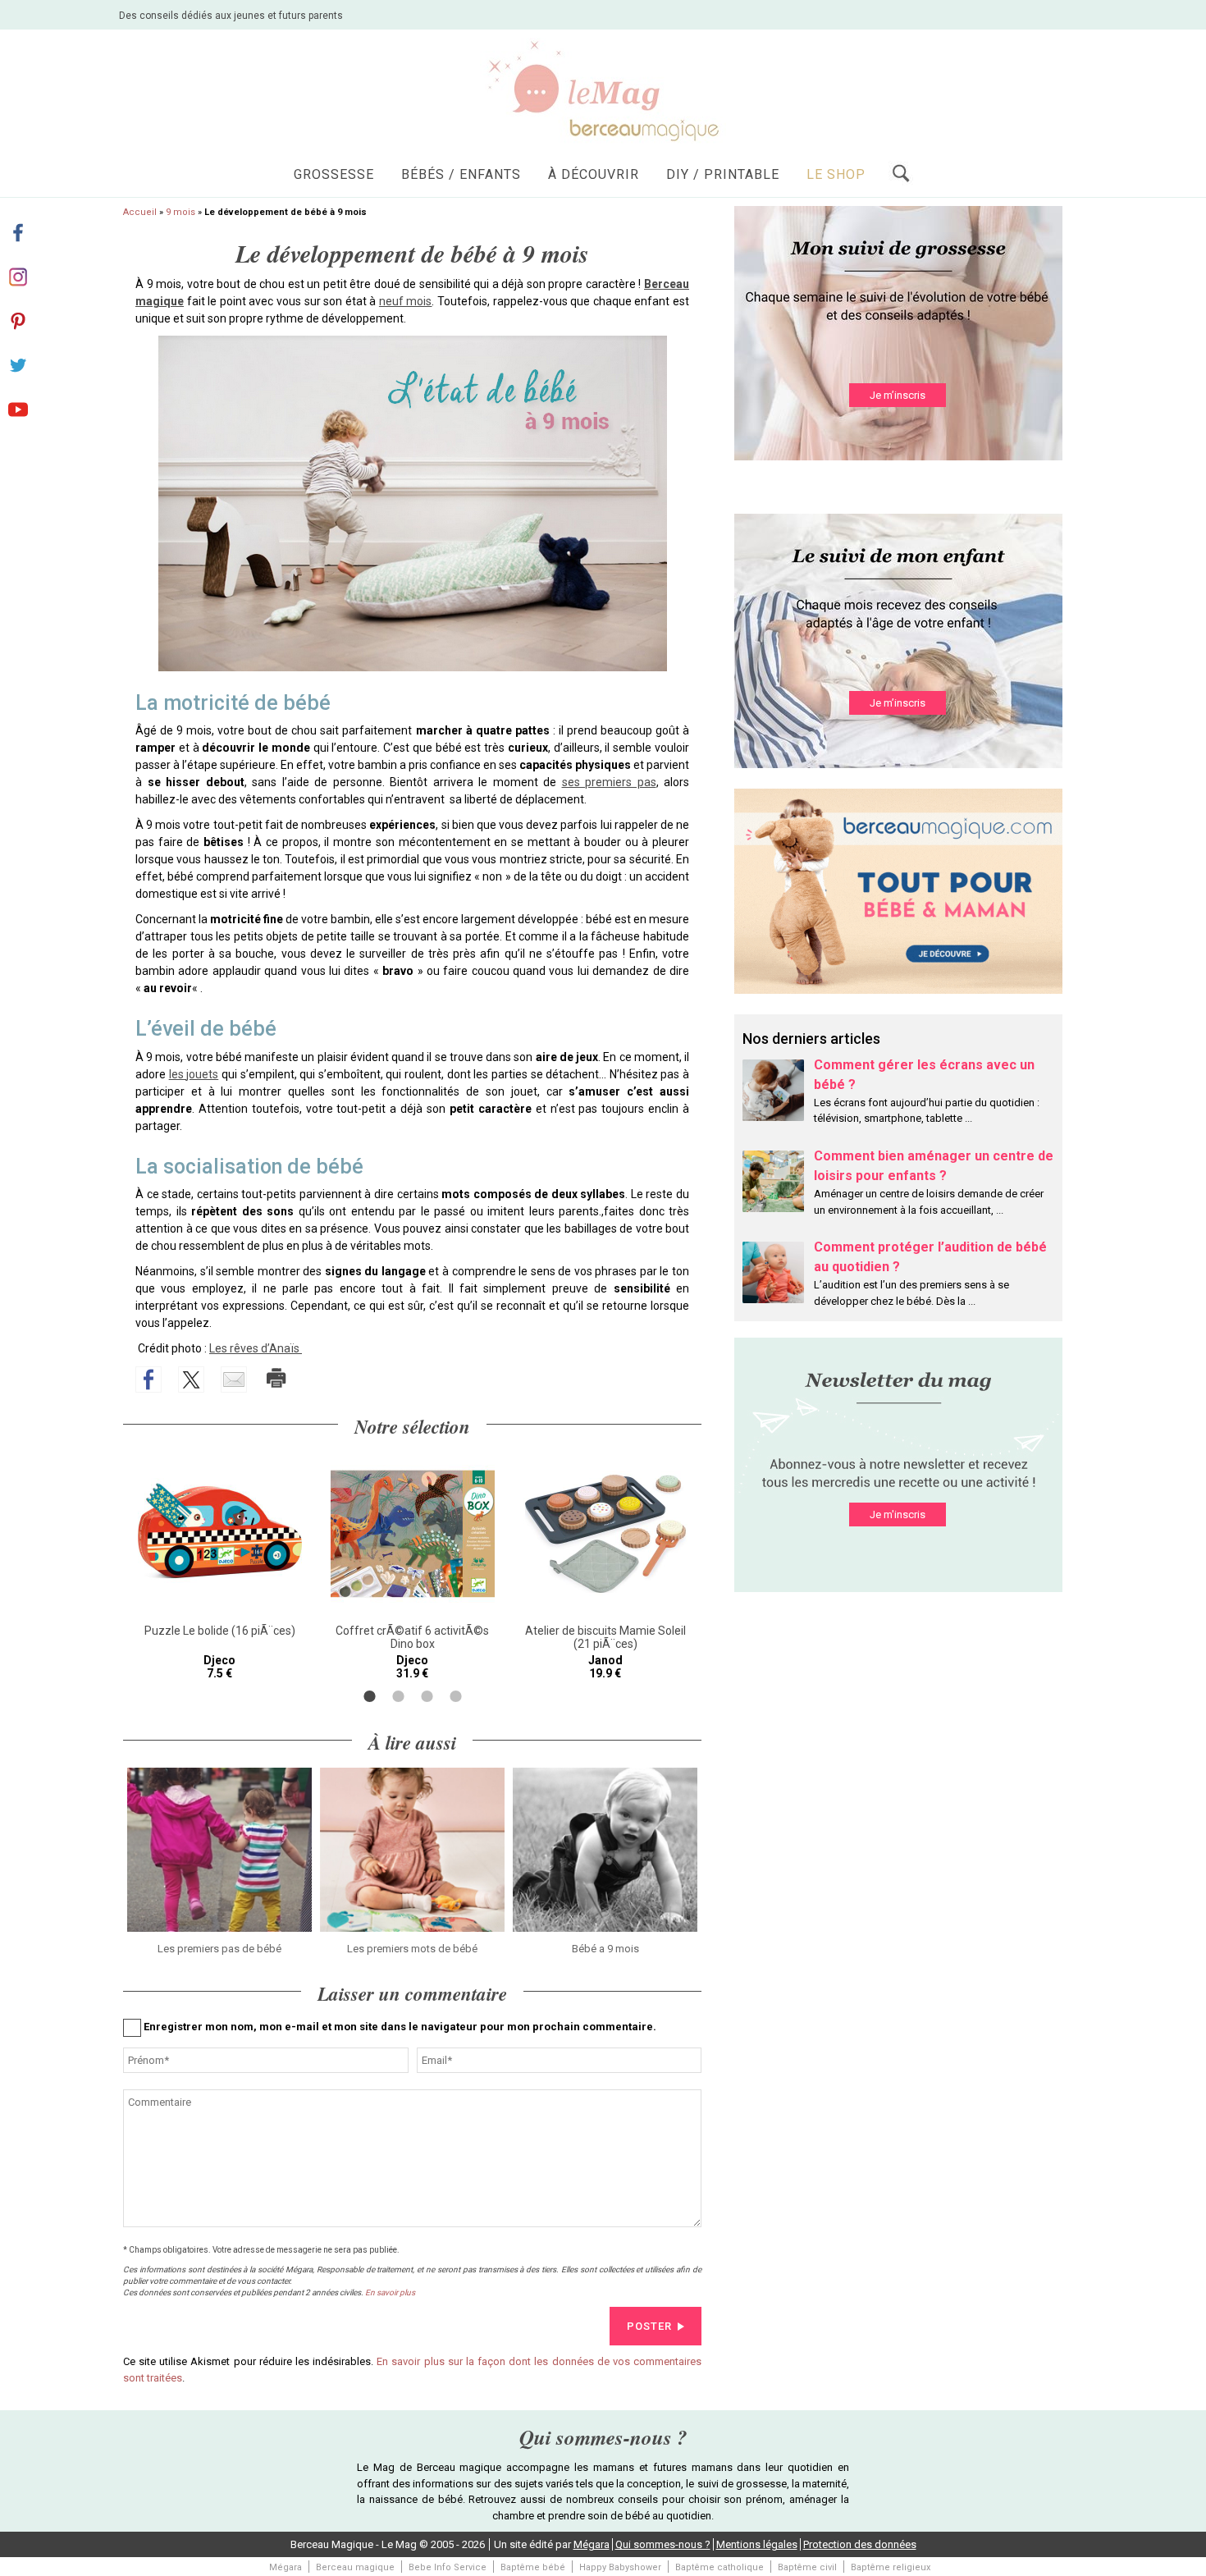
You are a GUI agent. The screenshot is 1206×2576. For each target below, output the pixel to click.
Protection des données (860, 2544)
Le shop (836, 174)
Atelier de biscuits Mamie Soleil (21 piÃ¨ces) (605, 1637)
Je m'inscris (898, 1514)
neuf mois (406, 301)
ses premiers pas (609, 782)
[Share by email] (234, 1380)
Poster (649, 2326)
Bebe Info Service (448, 2567)
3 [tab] (427, 1696)
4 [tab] (456, 1696)
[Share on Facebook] (148, 1380)
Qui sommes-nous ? (663, 2544)
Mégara (592, 2544)
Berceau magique (355, 2567)
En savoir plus (390, 2292)
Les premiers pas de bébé (219, 1949)
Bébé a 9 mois (605, 1949)
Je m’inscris (898, 395)
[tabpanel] (219, 1566)
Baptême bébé (533, 2567)
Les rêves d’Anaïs (256, 1348)
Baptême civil (807, 2567)
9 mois (180, 212)
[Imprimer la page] (276, 1378)
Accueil (140, 212)
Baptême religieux (891, 2567)
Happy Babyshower (620, 2567)
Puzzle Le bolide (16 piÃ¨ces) (220, 1631)
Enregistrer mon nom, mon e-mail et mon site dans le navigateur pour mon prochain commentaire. (400, 2027)
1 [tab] (370, 1696)
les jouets (194, 1074)
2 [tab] (398, 1696)
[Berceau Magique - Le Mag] (603, 90)
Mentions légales (757, 2544)
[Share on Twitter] (191, 1380)
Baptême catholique (719, 2567)
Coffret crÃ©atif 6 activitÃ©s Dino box (412, 1637)
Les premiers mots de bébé (412, 1949)
